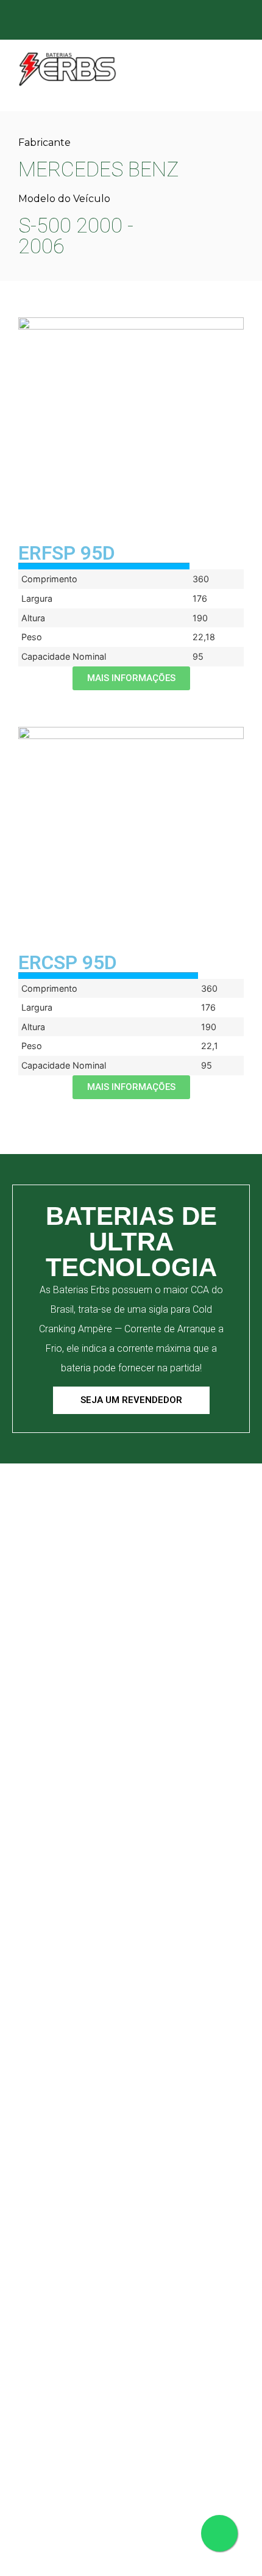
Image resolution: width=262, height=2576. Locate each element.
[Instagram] (166, 21)
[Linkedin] (190, 21)
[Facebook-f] (142, 21)
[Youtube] (214, 21)
